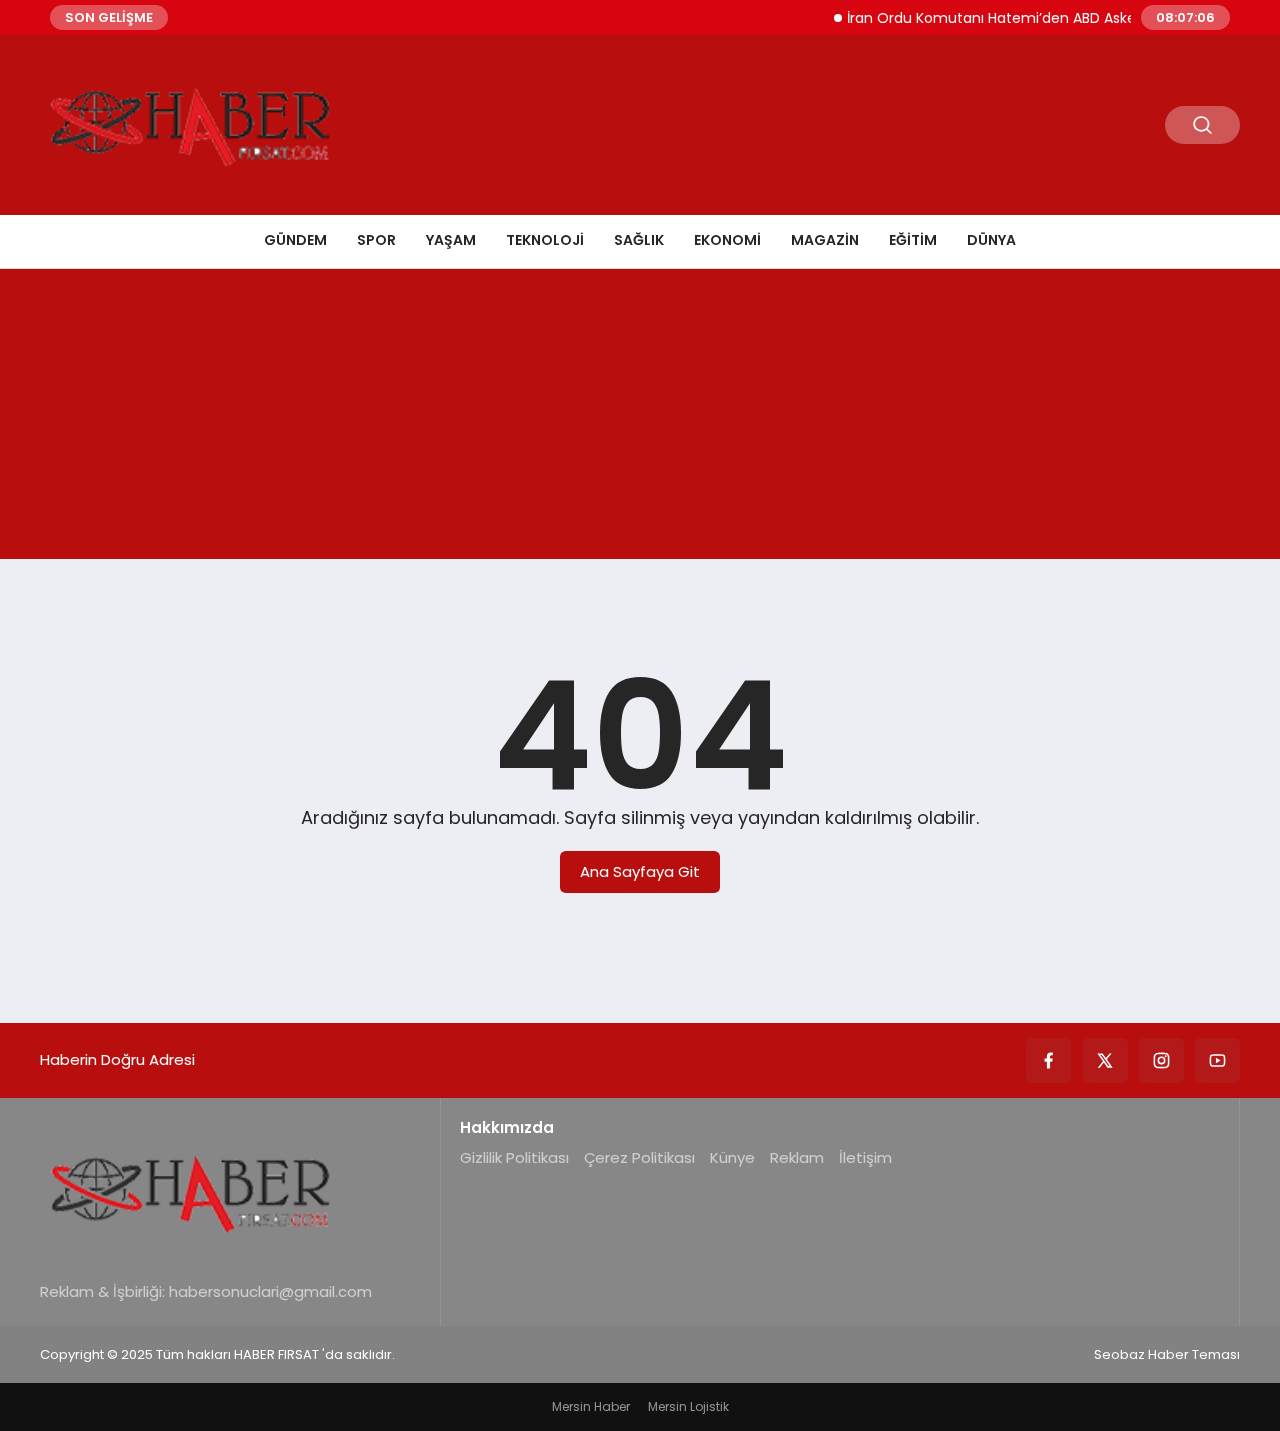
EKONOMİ (727, 240)
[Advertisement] (640, 419)
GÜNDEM (295, 240)
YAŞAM (451, 240)
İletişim (865, 1157)
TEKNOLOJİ (545, 240)
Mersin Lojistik (688, 1406)
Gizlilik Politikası (514, 1157)
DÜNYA (991, 240)
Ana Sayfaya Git (640, 871)
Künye (732, 1157)
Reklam (797, 1157)
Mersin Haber (591, 1406)
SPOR (376, 240)
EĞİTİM (913, 240)
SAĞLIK (639, 240)
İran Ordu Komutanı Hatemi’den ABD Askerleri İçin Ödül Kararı (1045, 18)
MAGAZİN (825, 240)
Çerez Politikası (639, 1157)
